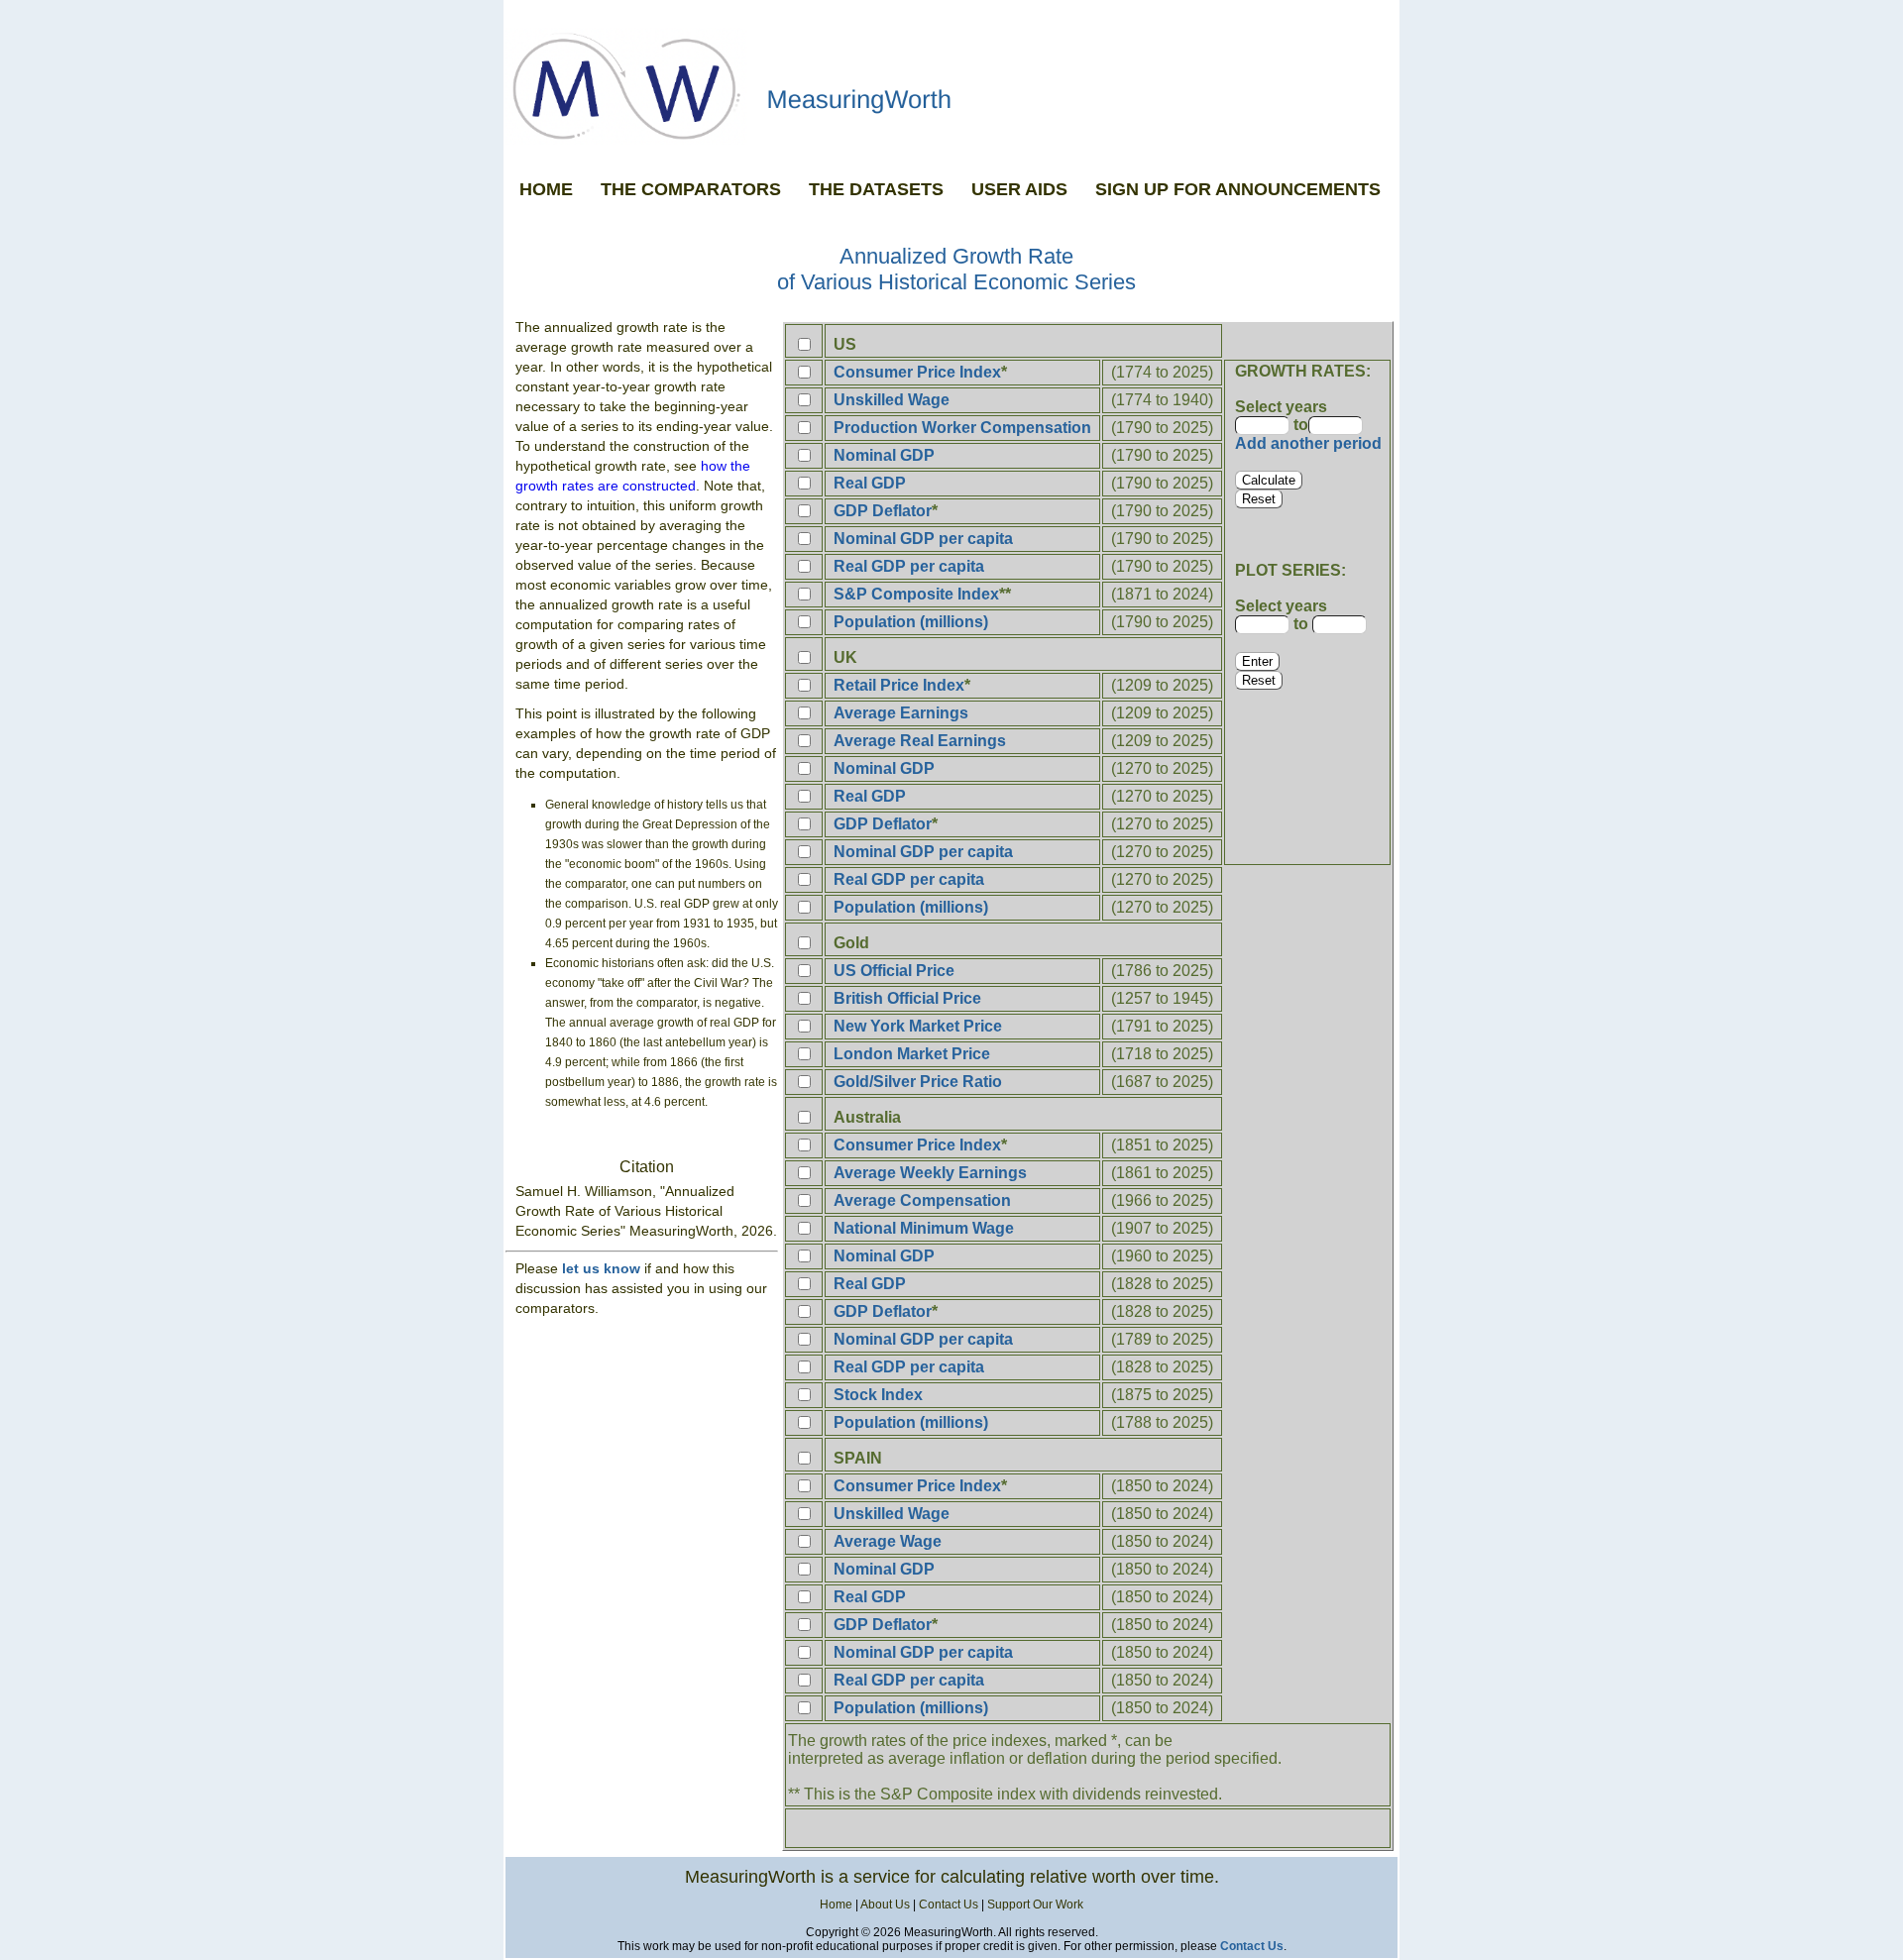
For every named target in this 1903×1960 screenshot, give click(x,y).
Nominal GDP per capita (923, 539)
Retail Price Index (899, 685)
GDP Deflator (883, 511)
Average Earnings (901, 713)
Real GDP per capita (909, 566)
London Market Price (912, 1054)
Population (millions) (911, 622)
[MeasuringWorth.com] (951, 86)
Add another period (1308, 443)
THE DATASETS (876, 189)
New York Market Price (918, 1026)
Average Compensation (922, 1200)
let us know (601, 1268)
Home (836, 1905)
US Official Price (894, 971)
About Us (885, 1905)
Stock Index (878, 1395)
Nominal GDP (884, 455)
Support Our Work (1035, 1905)
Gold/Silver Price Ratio (918, 1082)
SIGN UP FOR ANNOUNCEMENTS (1238, 189)
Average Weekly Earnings (930, 1173)
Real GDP (870, 483)
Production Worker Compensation (962, 428)
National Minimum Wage (924, 1228)
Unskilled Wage (892, 400)
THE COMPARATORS (691, 189)
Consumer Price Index (917, 372)
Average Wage (888, 1541)
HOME (546, 189)
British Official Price (907, 998)
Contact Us (949, 1905)
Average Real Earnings (920, 741)
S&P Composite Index (916, 594)
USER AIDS (1019, 189)
